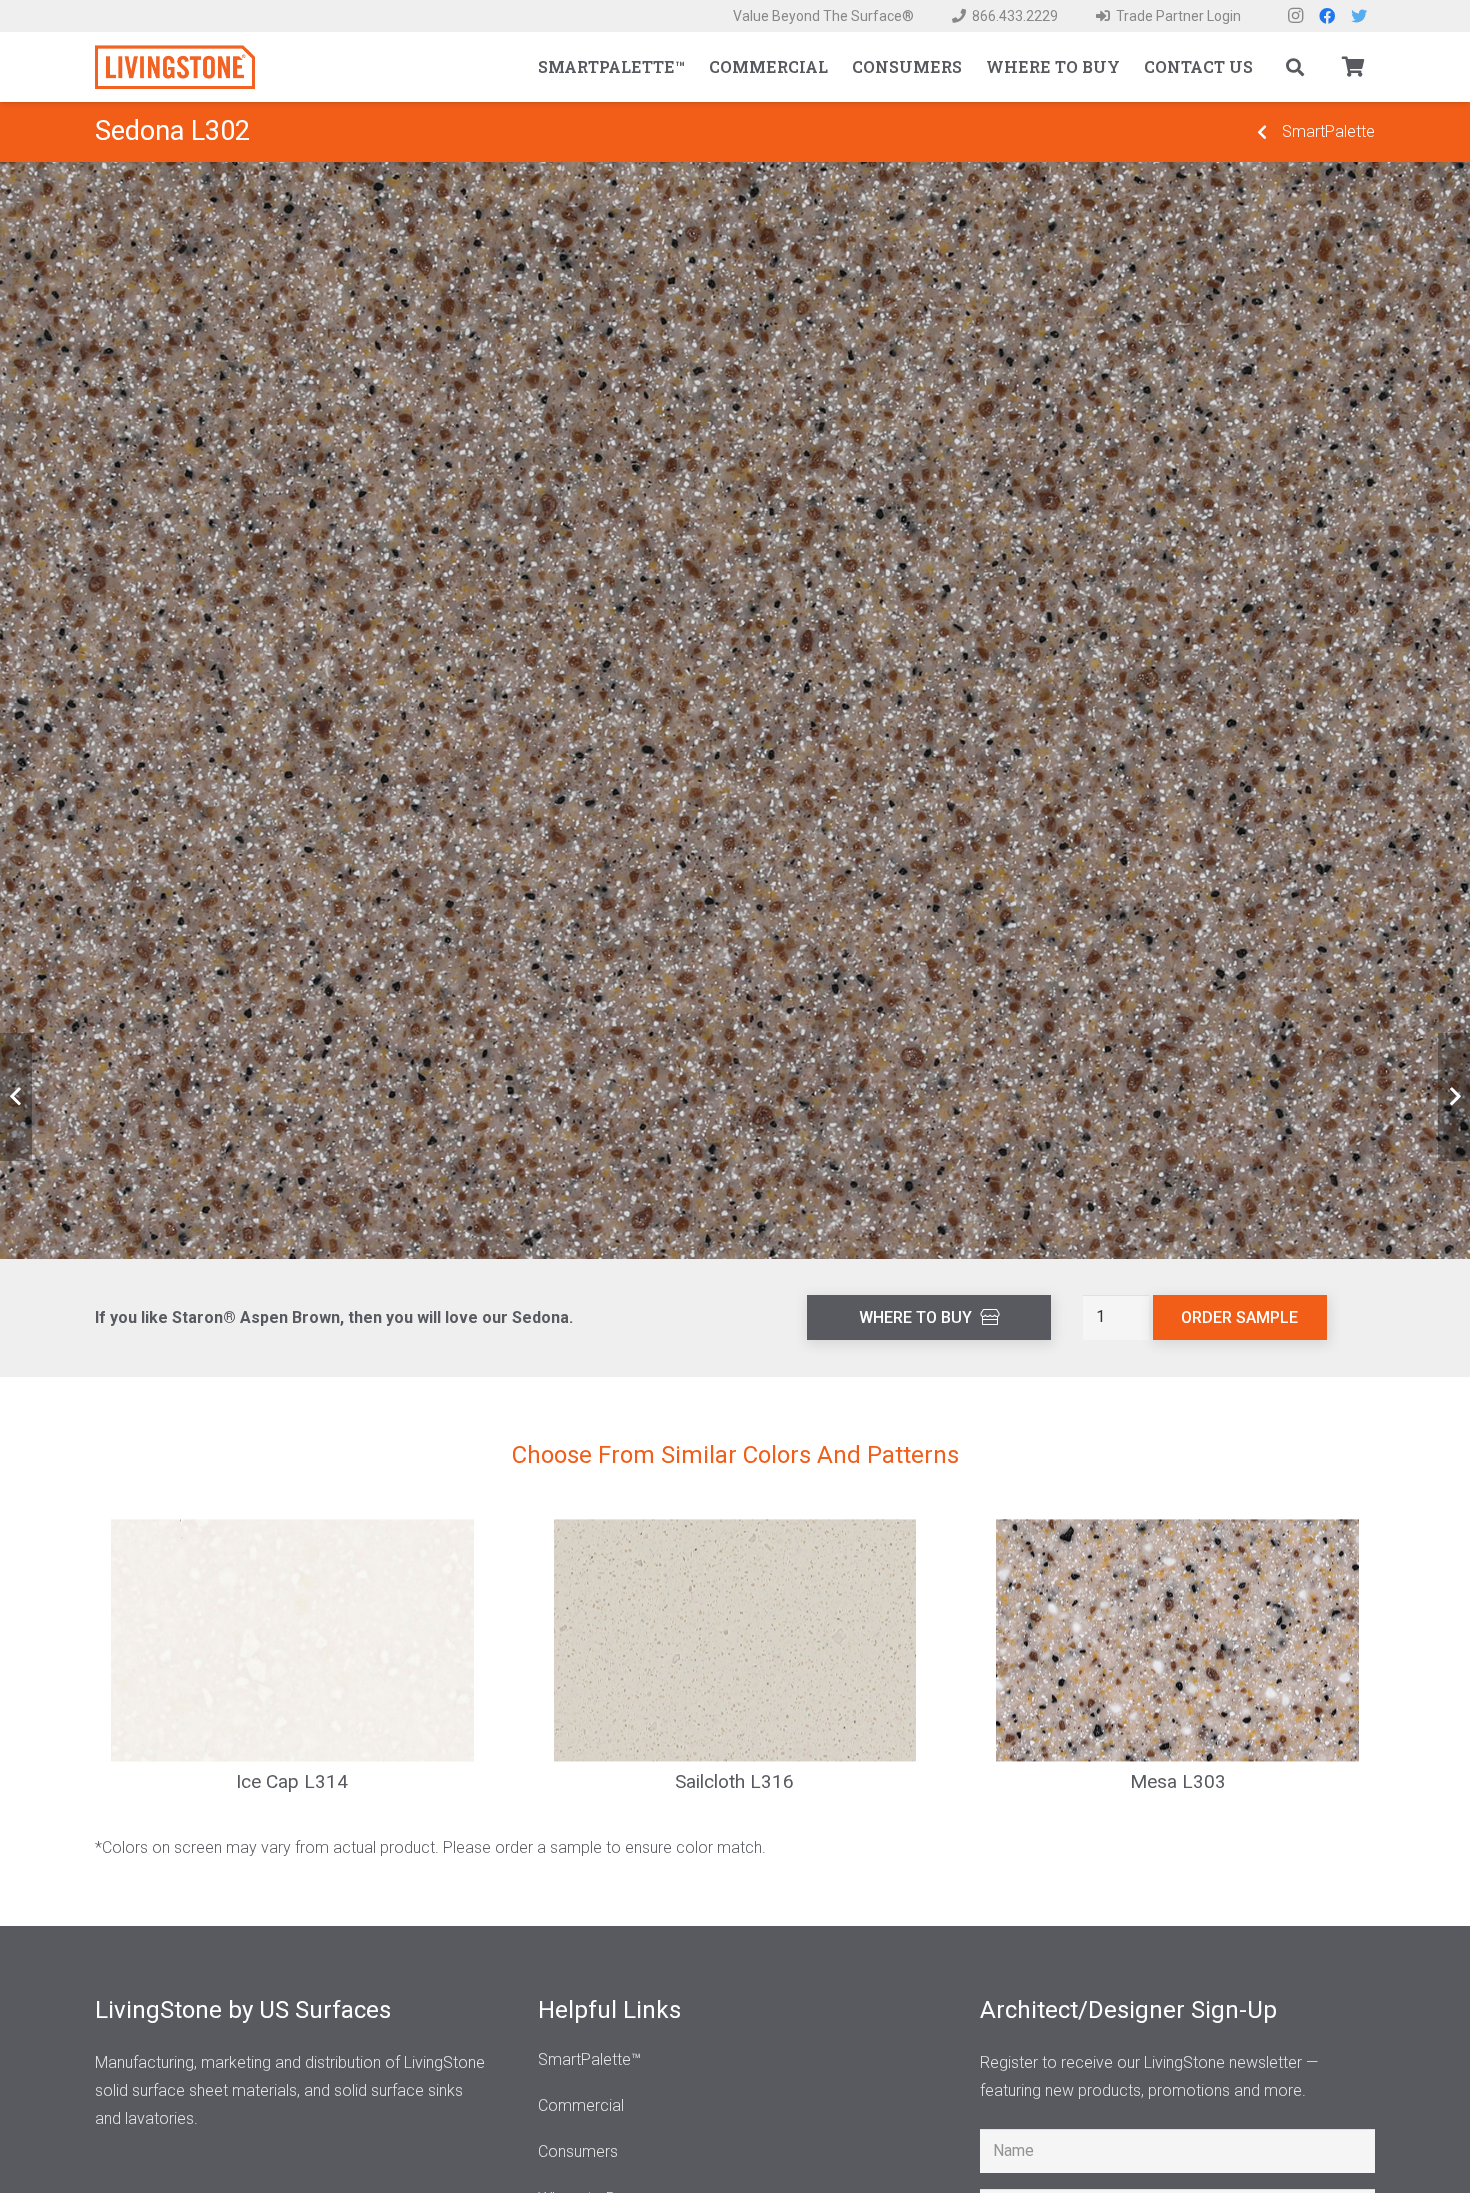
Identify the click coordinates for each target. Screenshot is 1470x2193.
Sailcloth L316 (734, 1781)
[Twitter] (1359, 16)
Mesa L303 (1178, 1781)
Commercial (581, 2105)
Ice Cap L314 (292, 1781)
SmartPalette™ (589, 2059)
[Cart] (1353, 67)
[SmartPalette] (1262, 132)
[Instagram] (1295, 16)
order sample (1239, 1317)
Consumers (578, 2151)
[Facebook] (1327, 16)
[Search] (1295, 67)
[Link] (175, 67)
